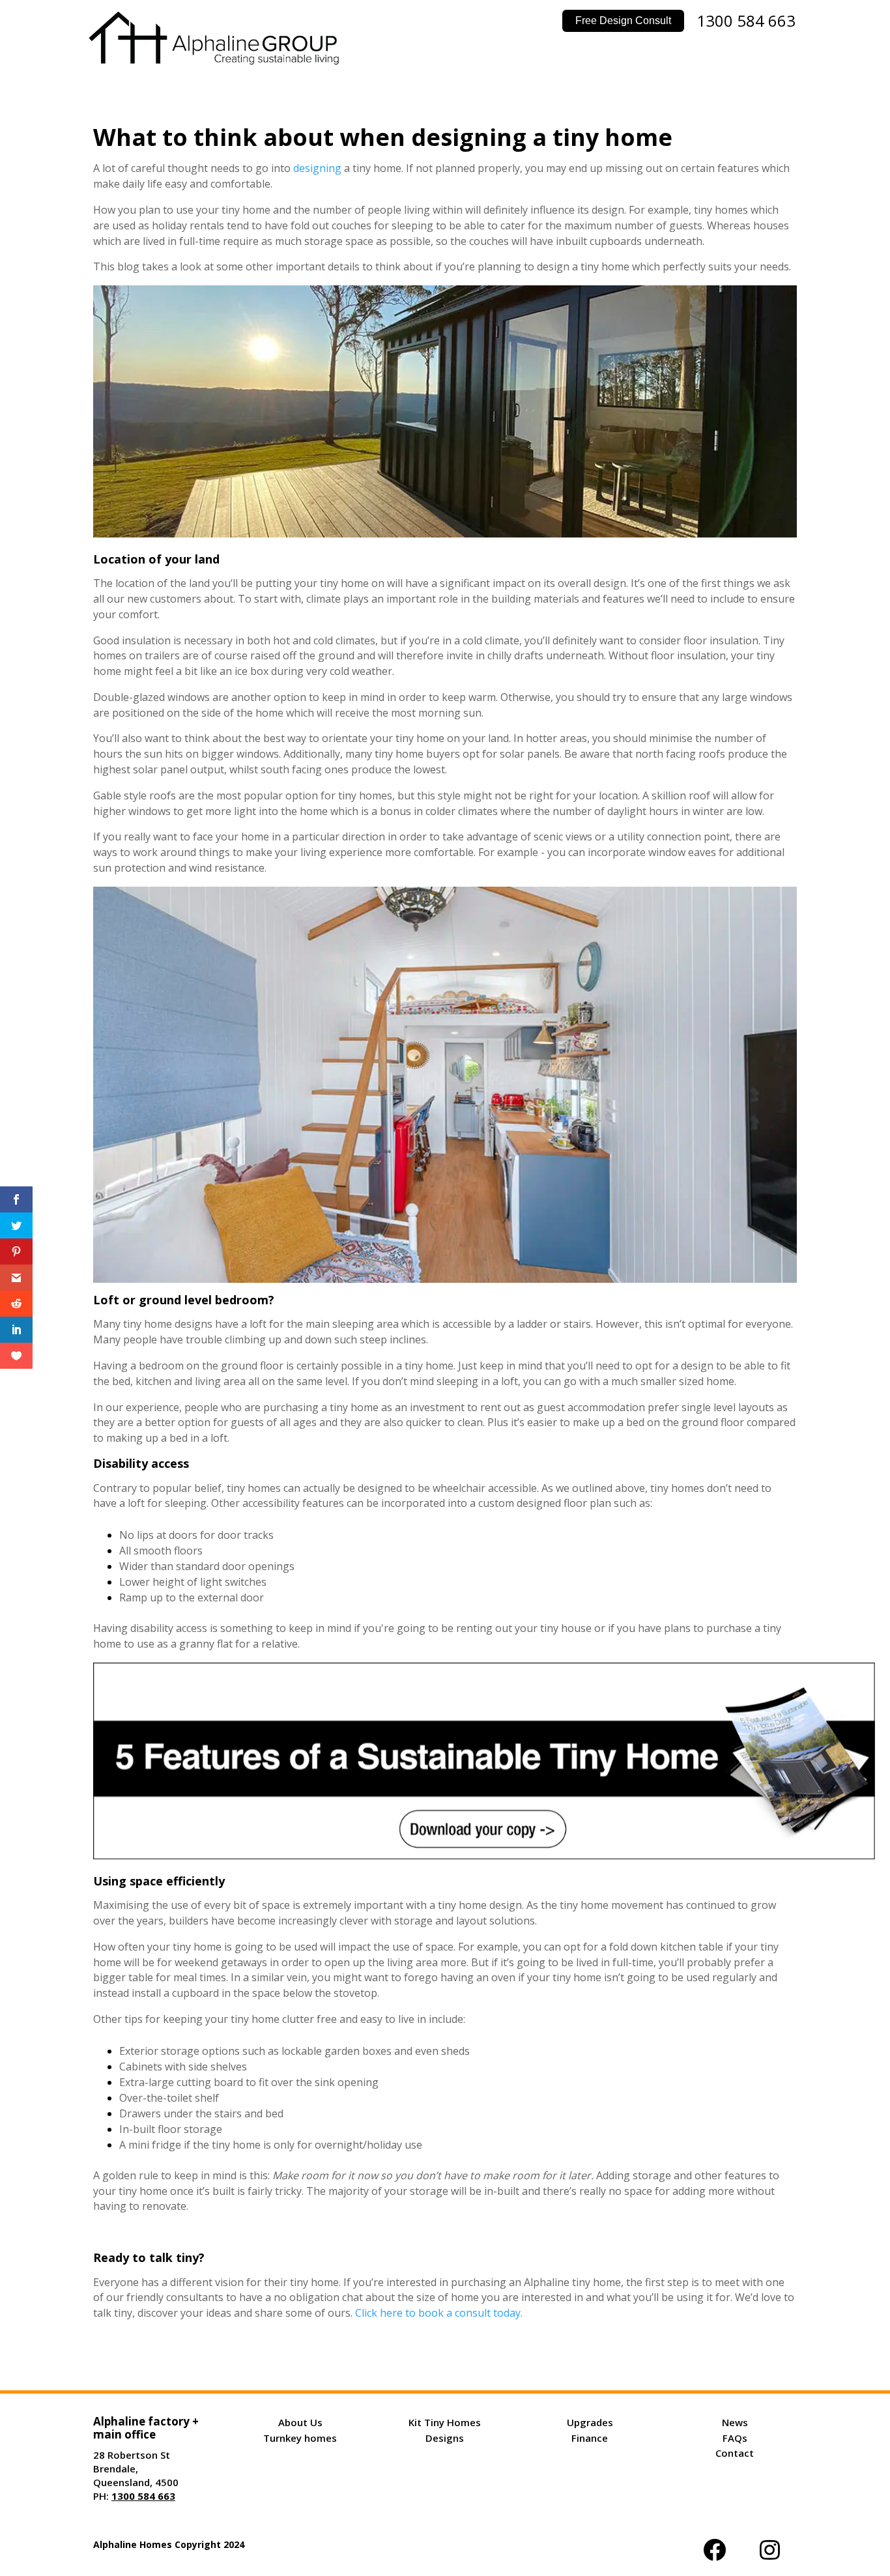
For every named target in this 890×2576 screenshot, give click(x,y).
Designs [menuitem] (445, 2438)
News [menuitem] (735, 2422)
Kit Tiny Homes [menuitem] (445, 2422)
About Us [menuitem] (300, 2422)
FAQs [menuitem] (735, 2438)
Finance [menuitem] (590, 2438)
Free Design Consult (623, 21)
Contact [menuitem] (735, 2453)
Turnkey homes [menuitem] (300, 2438)
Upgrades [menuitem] (590, 2422)
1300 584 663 (746, 21)
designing (317, 168)
